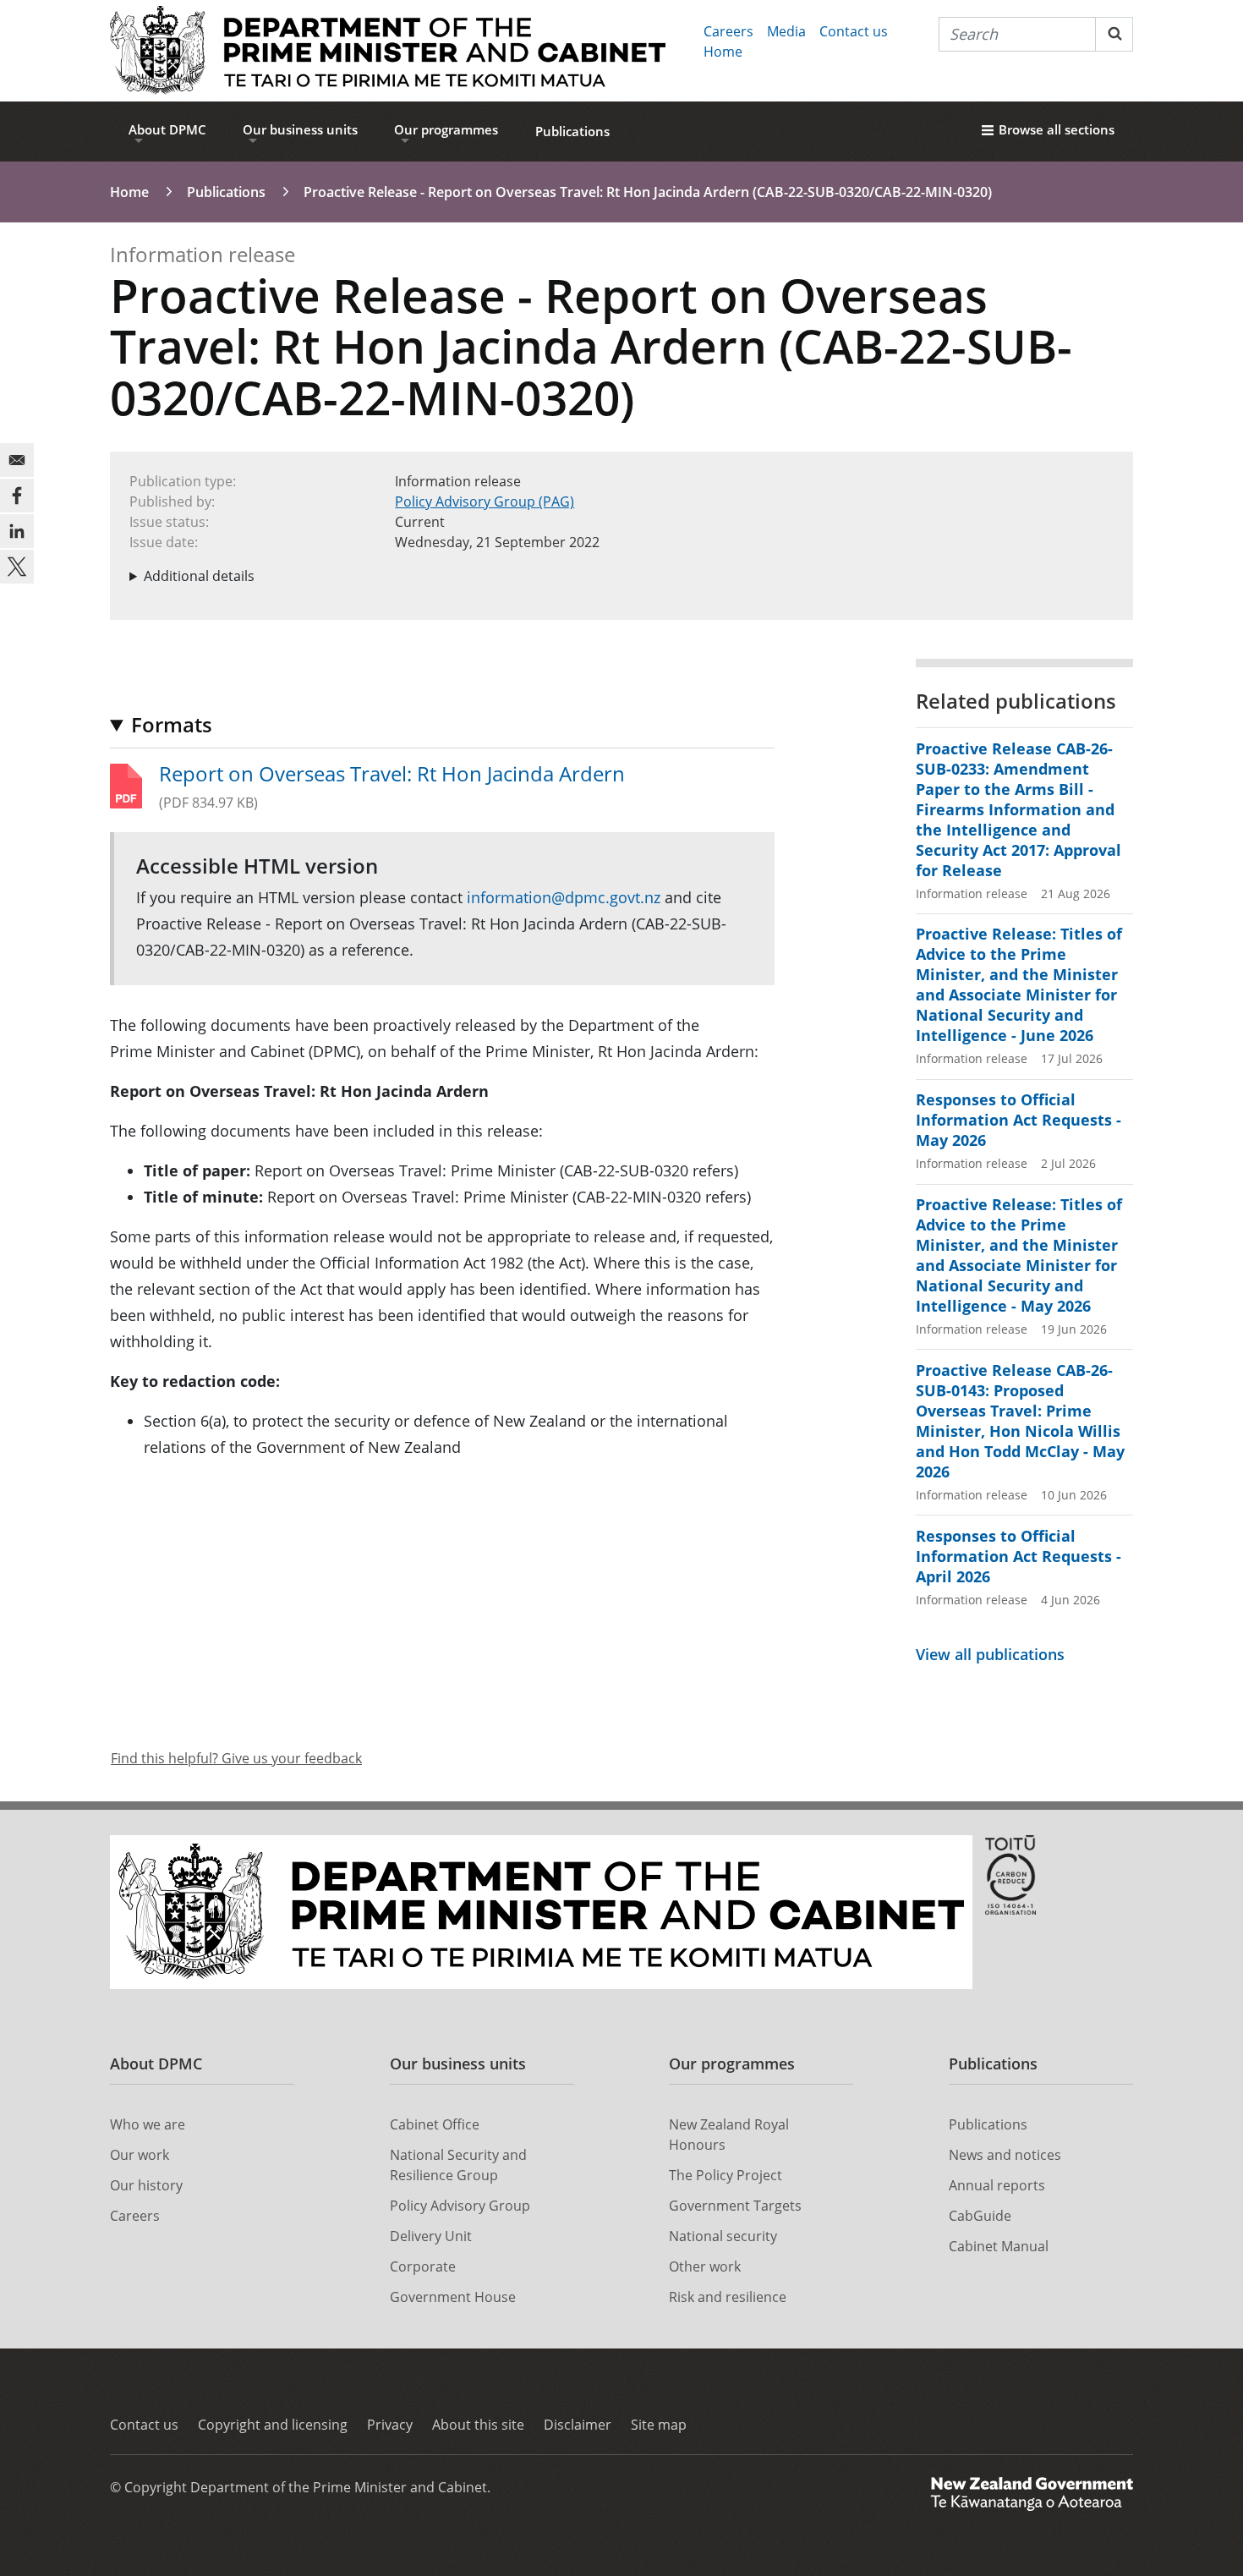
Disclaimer (578, 2425)
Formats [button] (172, 724)
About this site (478, 2425)
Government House (453, 2297)
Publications (572, 131)
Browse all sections (1057, 129)
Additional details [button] (199, 576)
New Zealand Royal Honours (729, 2135)
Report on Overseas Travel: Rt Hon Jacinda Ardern (392, 774)
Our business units (300, 129)
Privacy (390, 2425)
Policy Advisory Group (460, 2206)
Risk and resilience (728, 2297)
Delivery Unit (431, 2236)
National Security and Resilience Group (458, 2165)
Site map (659, 2425)
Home (723, 52)
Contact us (854, 31)
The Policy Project (726, 2175)
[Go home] (388, 51)
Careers (728, 31)
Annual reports (997, 2185)
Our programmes (446, 129)
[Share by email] (17, 460)
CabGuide (980, 2216)
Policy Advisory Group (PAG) (485, 501)
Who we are (148, 2124)
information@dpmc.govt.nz (564, 897)
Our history (146, 2185)
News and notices (1005, 2155)
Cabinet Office (435, 2124)
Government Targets (735, 2206)
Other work (705, 2266)
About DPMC (167, 129)
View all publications (990, 1654)
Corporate (423, 2266)
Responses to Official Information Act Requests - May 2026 (1018, 1120)
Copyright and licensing (273, 2425)
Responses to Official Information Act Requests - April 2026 (1018, 1556)
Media (786, 31)
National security (723, 2236)
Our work (140, 2155)
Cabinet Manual (999, 2246)
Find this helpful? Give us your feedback (236, 1758)
